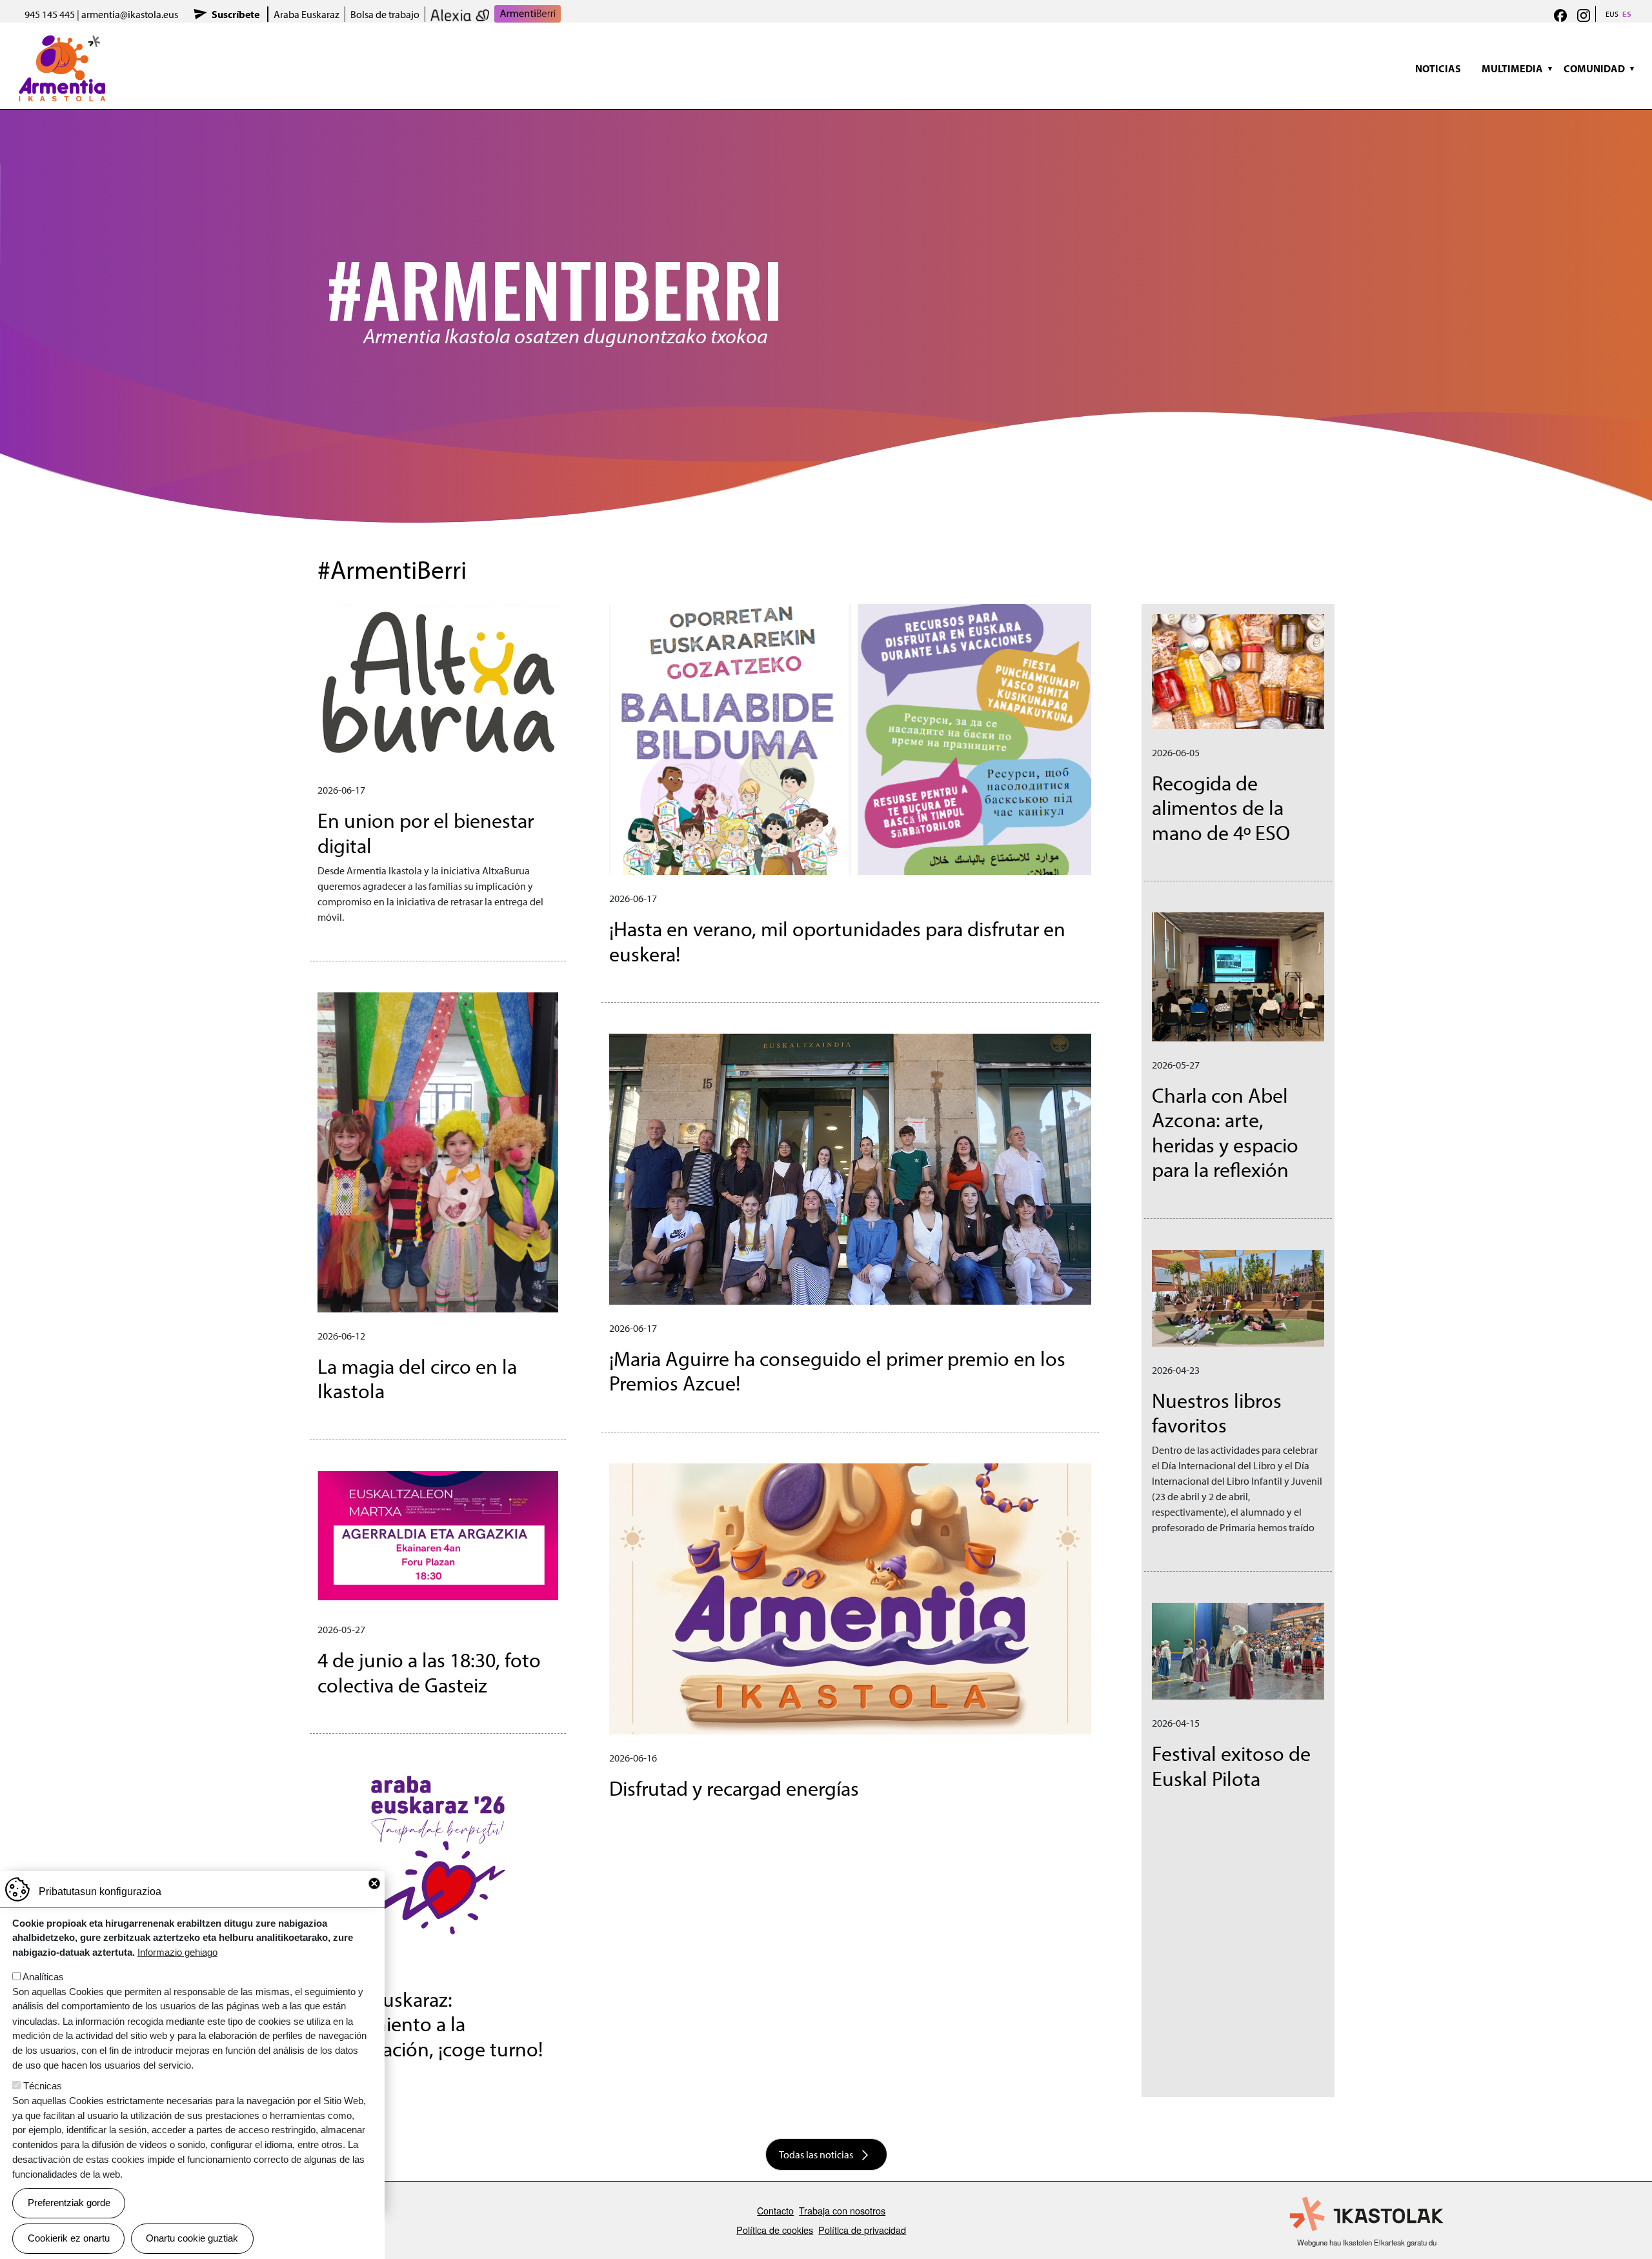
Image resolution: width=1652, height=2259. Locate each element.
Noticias (1438, 68)
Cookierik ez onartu (69, 2238)
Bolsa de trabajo (385, 14)
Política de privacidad (862, 2230)
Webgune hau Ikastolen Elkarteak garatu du (1367, 2242)
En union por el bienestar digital (426, 832)
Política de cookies (775, 2230)
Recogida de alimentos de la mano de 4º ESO (1221, 808)
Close (374, 1883)
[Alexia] (460, 14)
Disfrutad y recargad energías (734, 1788)
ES (1627, 14)
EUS (1612, 14)
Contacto (775, 2210)
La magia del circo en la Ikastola (417, 1378)
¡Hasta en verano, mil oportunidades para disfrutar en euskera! (837, 941)
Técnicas (43, 2086)
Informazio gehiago (177, 1952)
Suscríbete (236, 14)
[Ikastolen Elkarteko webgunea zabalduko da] (1367, 2214)
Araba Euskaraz (307, 14)
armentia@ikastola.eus (130, 14)
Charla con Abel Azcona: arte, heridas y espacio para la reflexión (1225, 1132)
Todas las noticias (816, 2154)
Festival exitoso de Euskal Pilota (1231, 1765)
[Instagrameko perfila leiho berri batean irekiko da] (1584, 14)
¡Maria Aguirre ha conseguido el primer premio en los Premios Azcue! (837, 1370)
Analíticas (43, 1977)
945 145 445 (50, 14)
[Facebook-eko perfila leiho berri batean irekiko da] (1560, 14)
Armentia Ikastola (62, 42)
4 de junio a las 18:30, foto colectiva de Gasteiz (429, 1672)
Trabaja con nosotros (842, 2210)
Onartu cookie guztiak (192, 2238)
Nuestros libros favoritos (1217, 1412)
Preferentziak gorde (69, 2203)
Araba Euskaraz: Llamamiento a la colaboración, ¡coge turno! (430, 2024)
